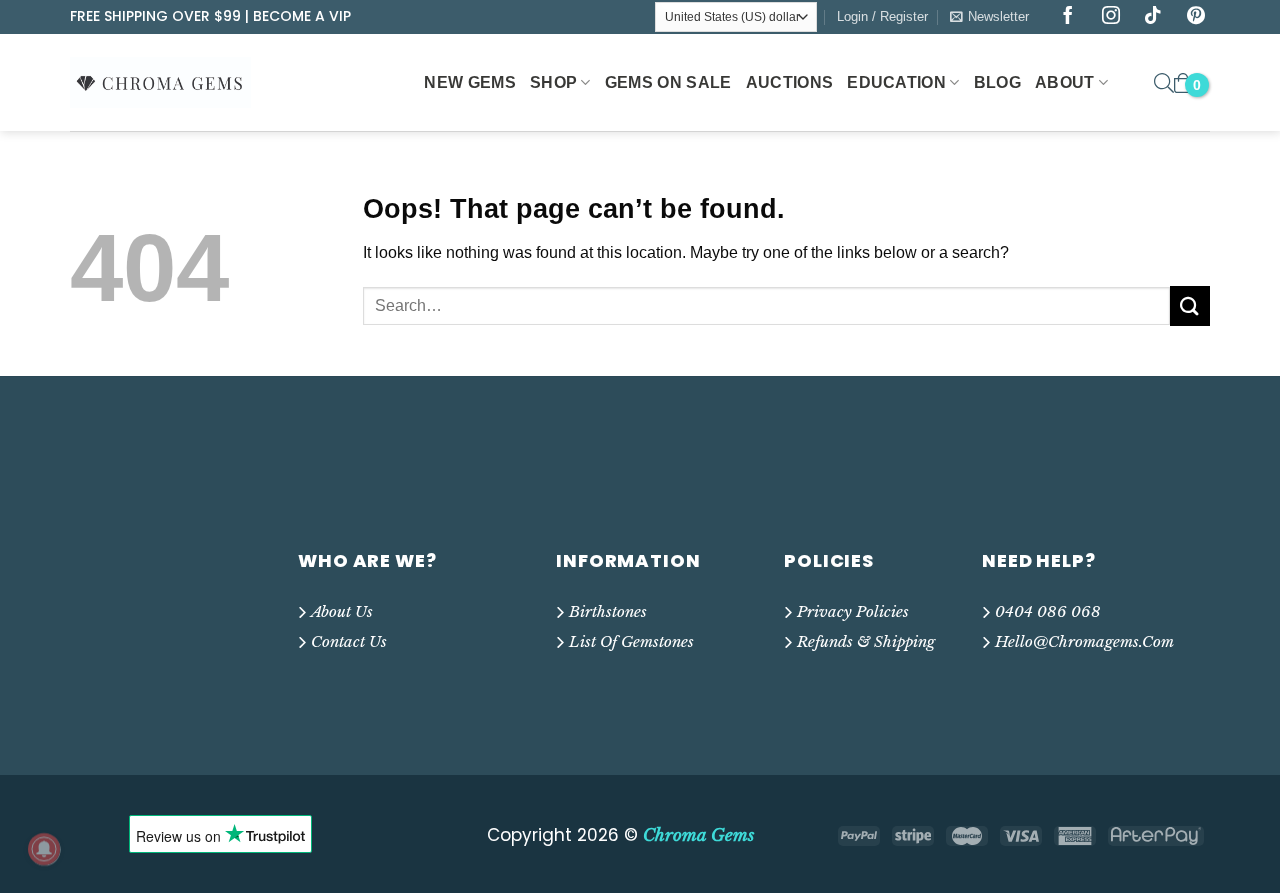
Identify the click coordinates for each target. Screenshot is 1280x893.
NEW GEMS (470, 82)
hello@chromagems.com (1084, 641)
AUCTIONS (790, 82)
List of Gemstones (631, 641)
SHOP (553, 82)
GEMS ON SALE (668, 82)
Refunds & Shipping (866, 641)
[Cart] (1183, 83)
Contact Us (349, 641)
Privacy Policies (853, 611)
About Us (342, 611)
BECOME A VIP (302, 16)
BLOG (997, 82)
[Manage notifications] (44, 849)
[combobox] (766, 306)
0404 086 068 (1048, 611)
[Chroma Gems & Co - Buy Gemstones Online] (171, 82)
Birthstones (608, 611)
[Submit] (1190, 305)
